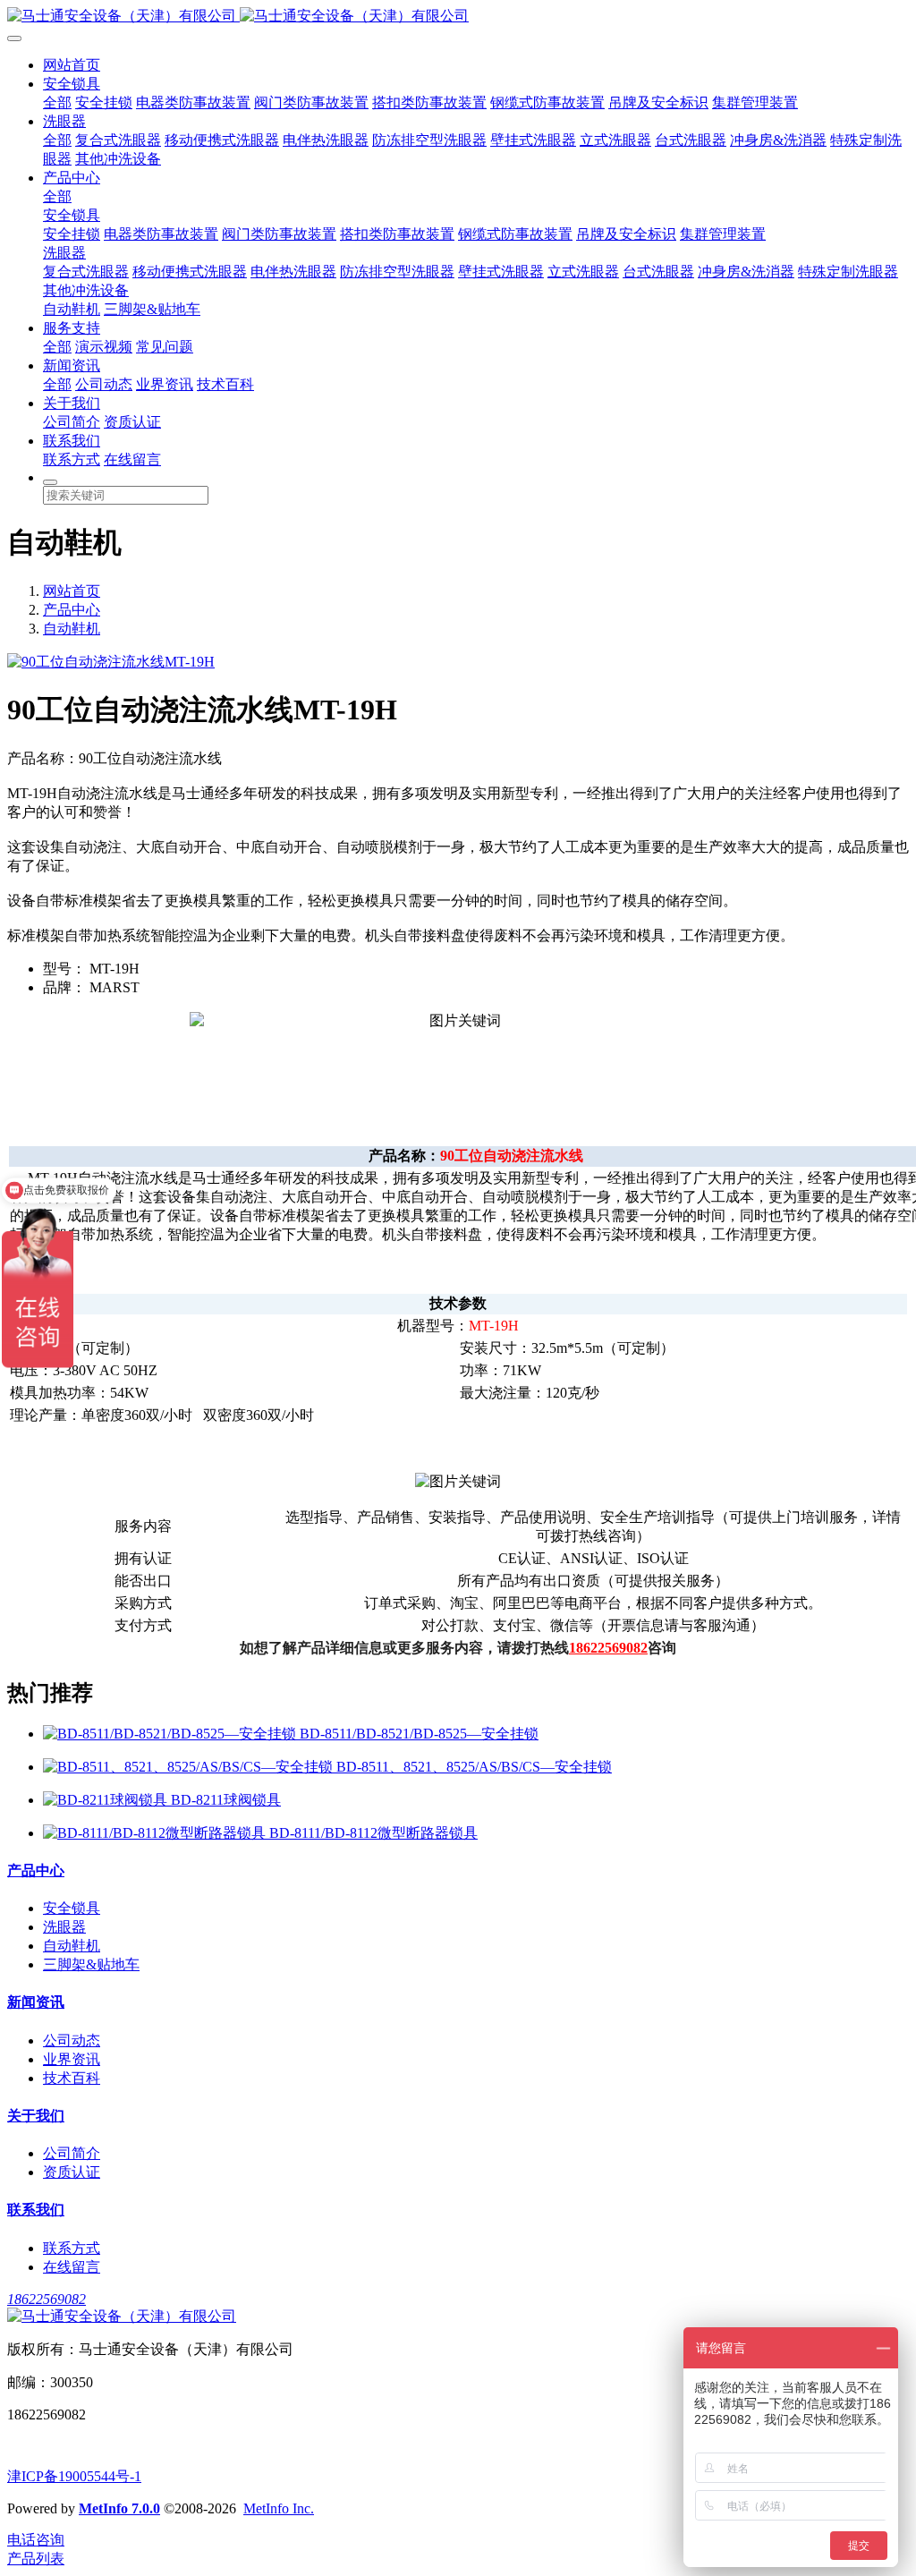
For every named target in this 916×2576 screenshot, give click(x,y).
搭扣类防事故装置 (429, 102)
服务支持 (72, 328)
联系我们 (72, 441)
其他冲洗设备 (118, 159)
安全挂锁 (104, 102)
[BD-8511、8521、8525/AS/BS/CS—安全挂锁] (190, 1767)
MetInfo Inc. (279, 2508)
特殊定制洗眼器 (848, 272)
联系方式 (72, 459)
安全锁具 (72, 84)
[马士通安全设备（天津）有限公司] (458, 17)
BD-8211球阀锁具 (226, 1800)
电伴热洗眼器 (326, 140)
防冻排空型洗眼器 (429, 140)
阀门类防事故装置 (311, 102)
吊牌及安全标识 (658, 102)
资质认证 (132, 422)
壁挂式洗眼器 (533, 140)
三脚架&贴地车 (152, 309)
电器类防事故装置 (193, 102)
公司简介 (72, 422)
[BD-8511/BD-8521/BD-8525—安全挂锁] (171, 1734)
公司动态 (104, 384)
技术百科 (225, 384)
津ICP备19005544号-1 (74, 2476)
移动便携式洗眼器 (222, 140)
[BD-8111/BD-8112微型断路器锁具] (156, 1833)
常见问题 (165, 347)
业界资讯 (165, 384)
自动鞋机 (72, 309)
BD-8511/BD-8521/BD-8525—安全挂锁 (419, 1734)
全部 (57, 102)
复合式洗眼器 (118, 140)
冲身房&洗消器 (778, 140)
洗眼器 (64, 121)
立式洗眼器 (615, 140)
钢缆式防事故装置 (547, 102)
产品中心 (72, 178)
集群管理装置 (755, 102)
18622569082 (47, 2299)
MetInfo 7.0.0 (119, 2508)
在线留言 (132, 459)
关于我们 (72, 403)
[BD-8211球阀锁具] (107, 1800)
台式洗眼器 (691, 140)
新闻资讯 (72, 366)
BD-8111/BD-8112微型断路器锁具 (373, 1833)
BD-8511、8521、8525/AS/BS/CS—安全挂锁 (474, 1767)
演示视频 (104, 347)
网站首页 (72, 65)
